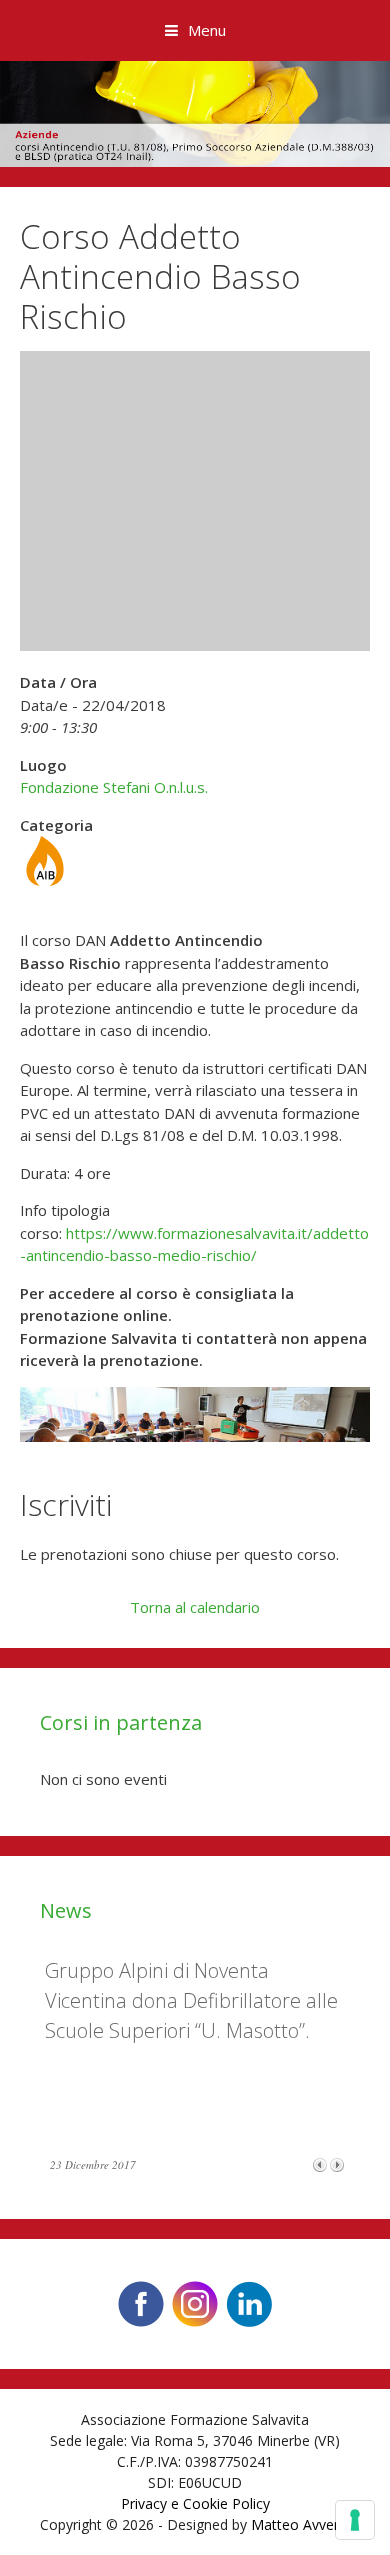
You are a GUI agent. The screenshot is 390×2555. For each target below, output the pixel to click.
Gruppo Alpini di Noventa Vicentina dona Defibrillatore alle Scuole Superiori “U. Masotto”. (191, 2000)
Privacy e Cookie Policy (195, 2503)
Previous (319, 2164)
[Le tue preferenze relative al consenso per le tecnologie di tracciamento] (355, 2520)
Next (336, 2164)
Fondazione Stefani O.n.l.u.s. (114, 787)
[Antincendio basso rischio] (45, 880)
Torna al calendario (195, 1607)
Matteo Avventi (300, 2524)
